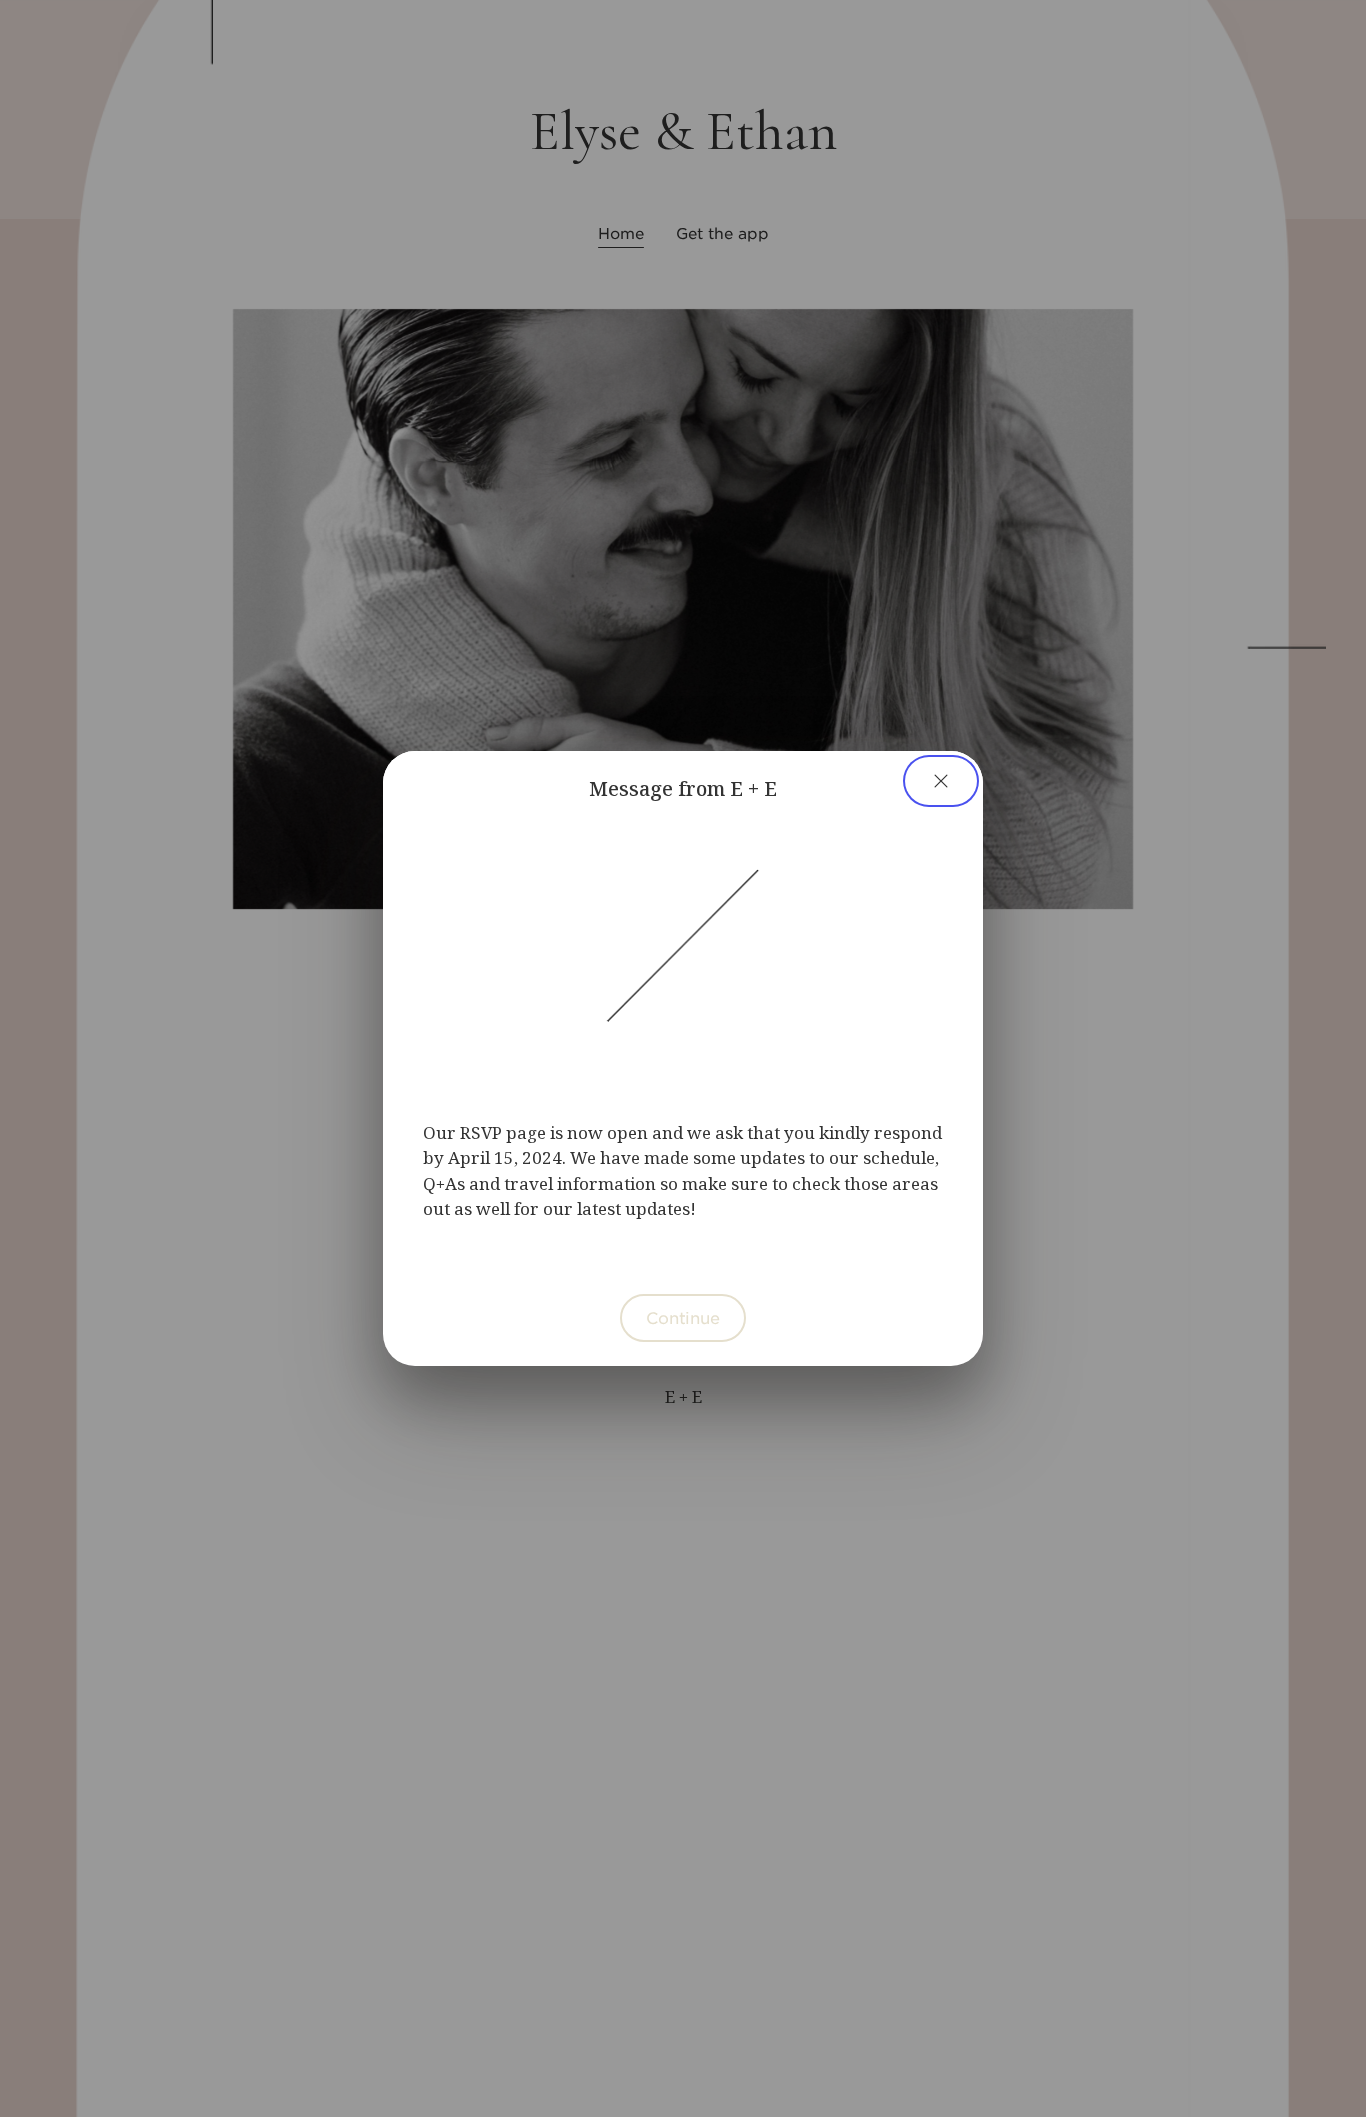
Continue (683, 1317)
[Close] (941, 781)
